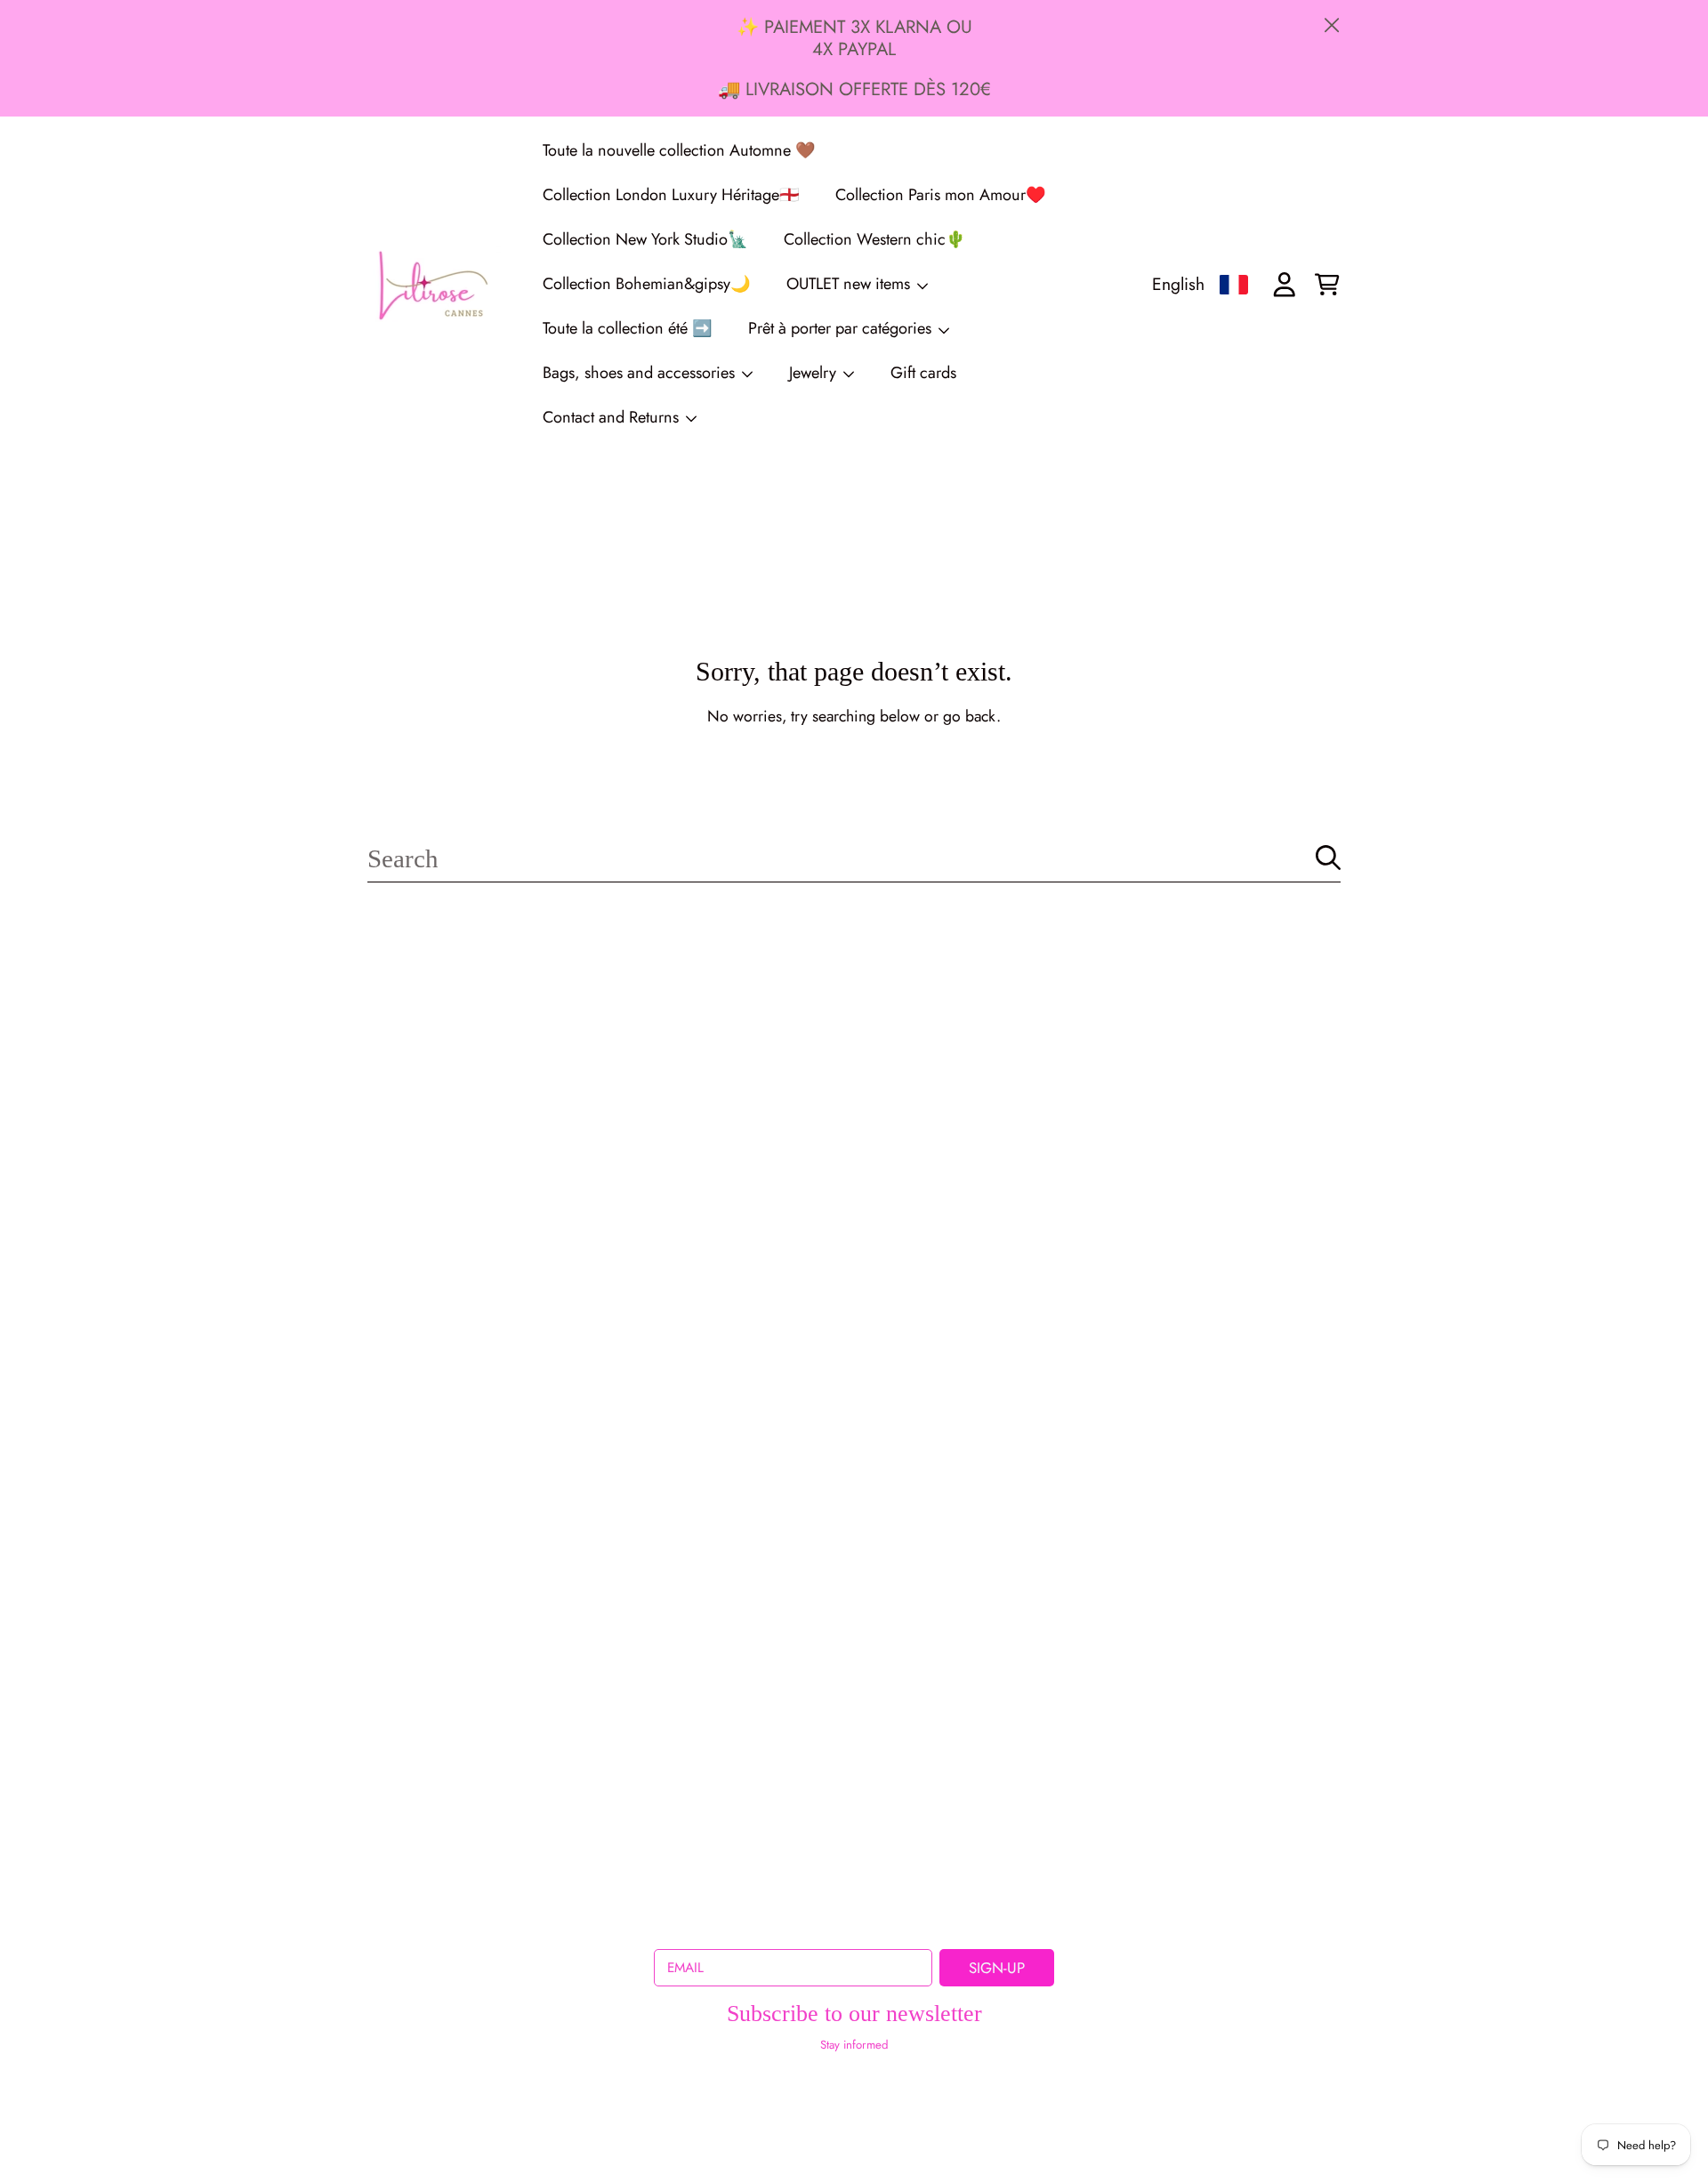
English (1178, 284)
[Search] (1328, 858)
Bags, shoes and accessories (641, 373)
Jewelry (815, 373)
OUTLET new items (850, 284)
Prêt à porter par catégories (842, 328)
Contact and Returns (613, 417)
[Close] (1332, 25)
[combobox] (854, 858)
